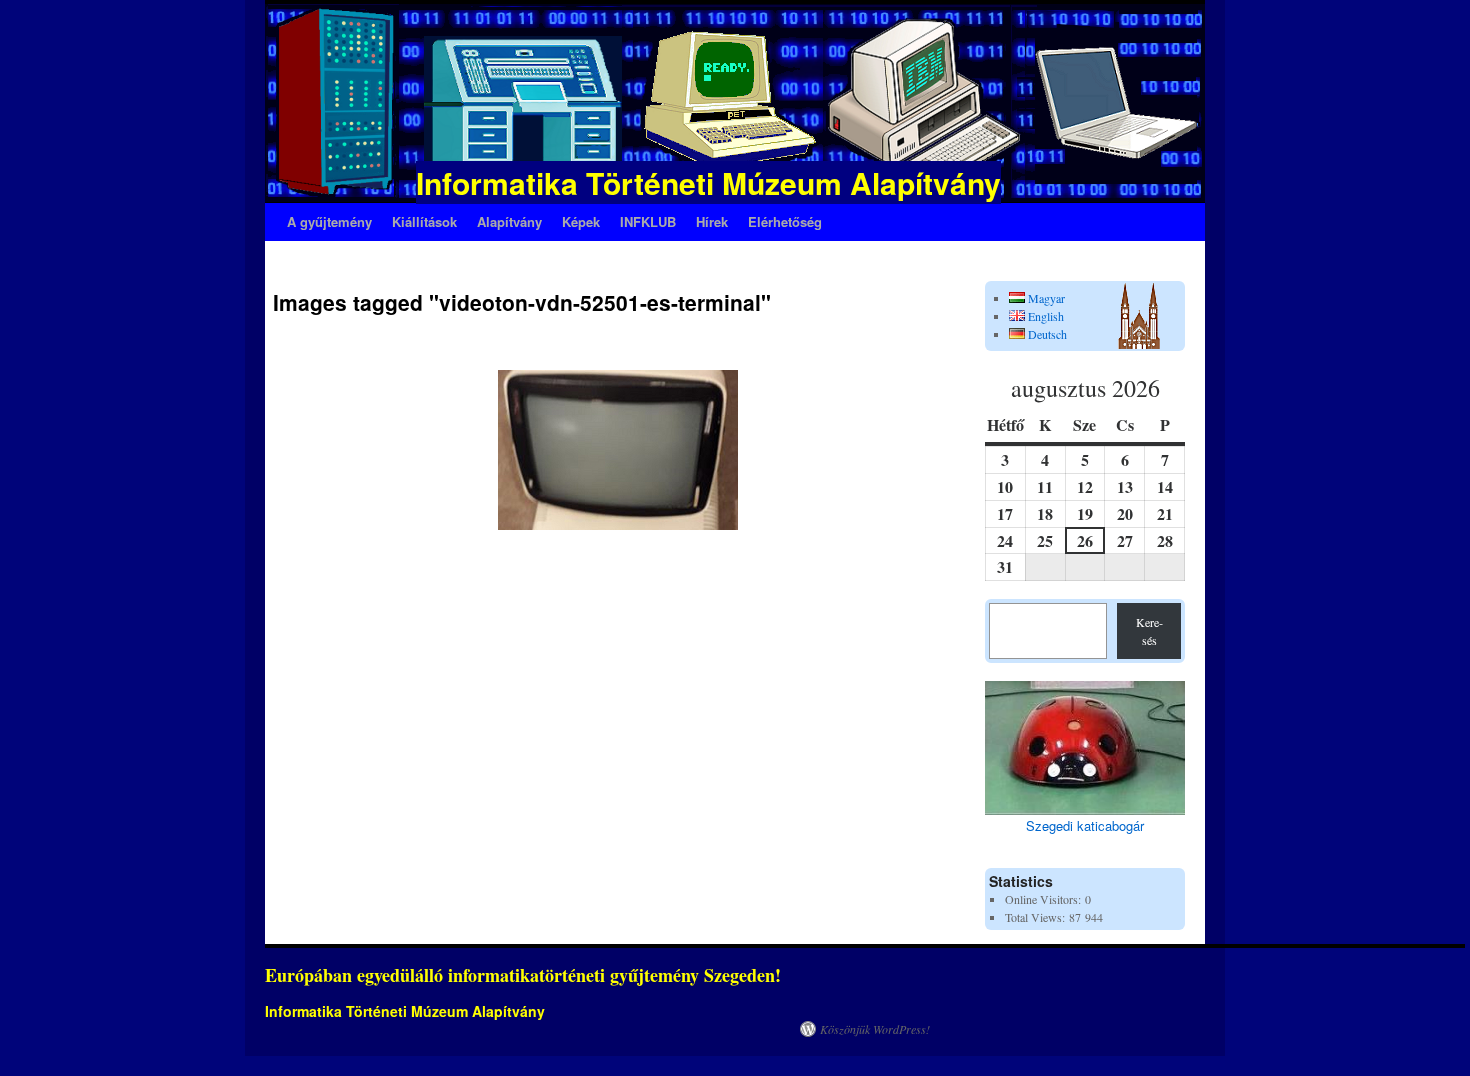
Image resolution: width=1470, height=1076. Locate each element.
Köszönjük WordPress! (875, 1029)
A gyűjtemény (329, 221)
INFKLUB (648, 221)
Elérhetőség (785, 221)
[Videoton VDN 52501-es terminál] (618, 450)
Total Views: (1037, 917)
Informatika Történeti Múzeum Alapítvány (708, 182)
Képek (581, 221)
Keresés (1149, 631)
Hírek (712, 221)
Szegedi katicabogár (1085, 825)
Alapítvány (509, 221)
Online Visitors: (1045, 899)
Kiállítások (424, 221)
